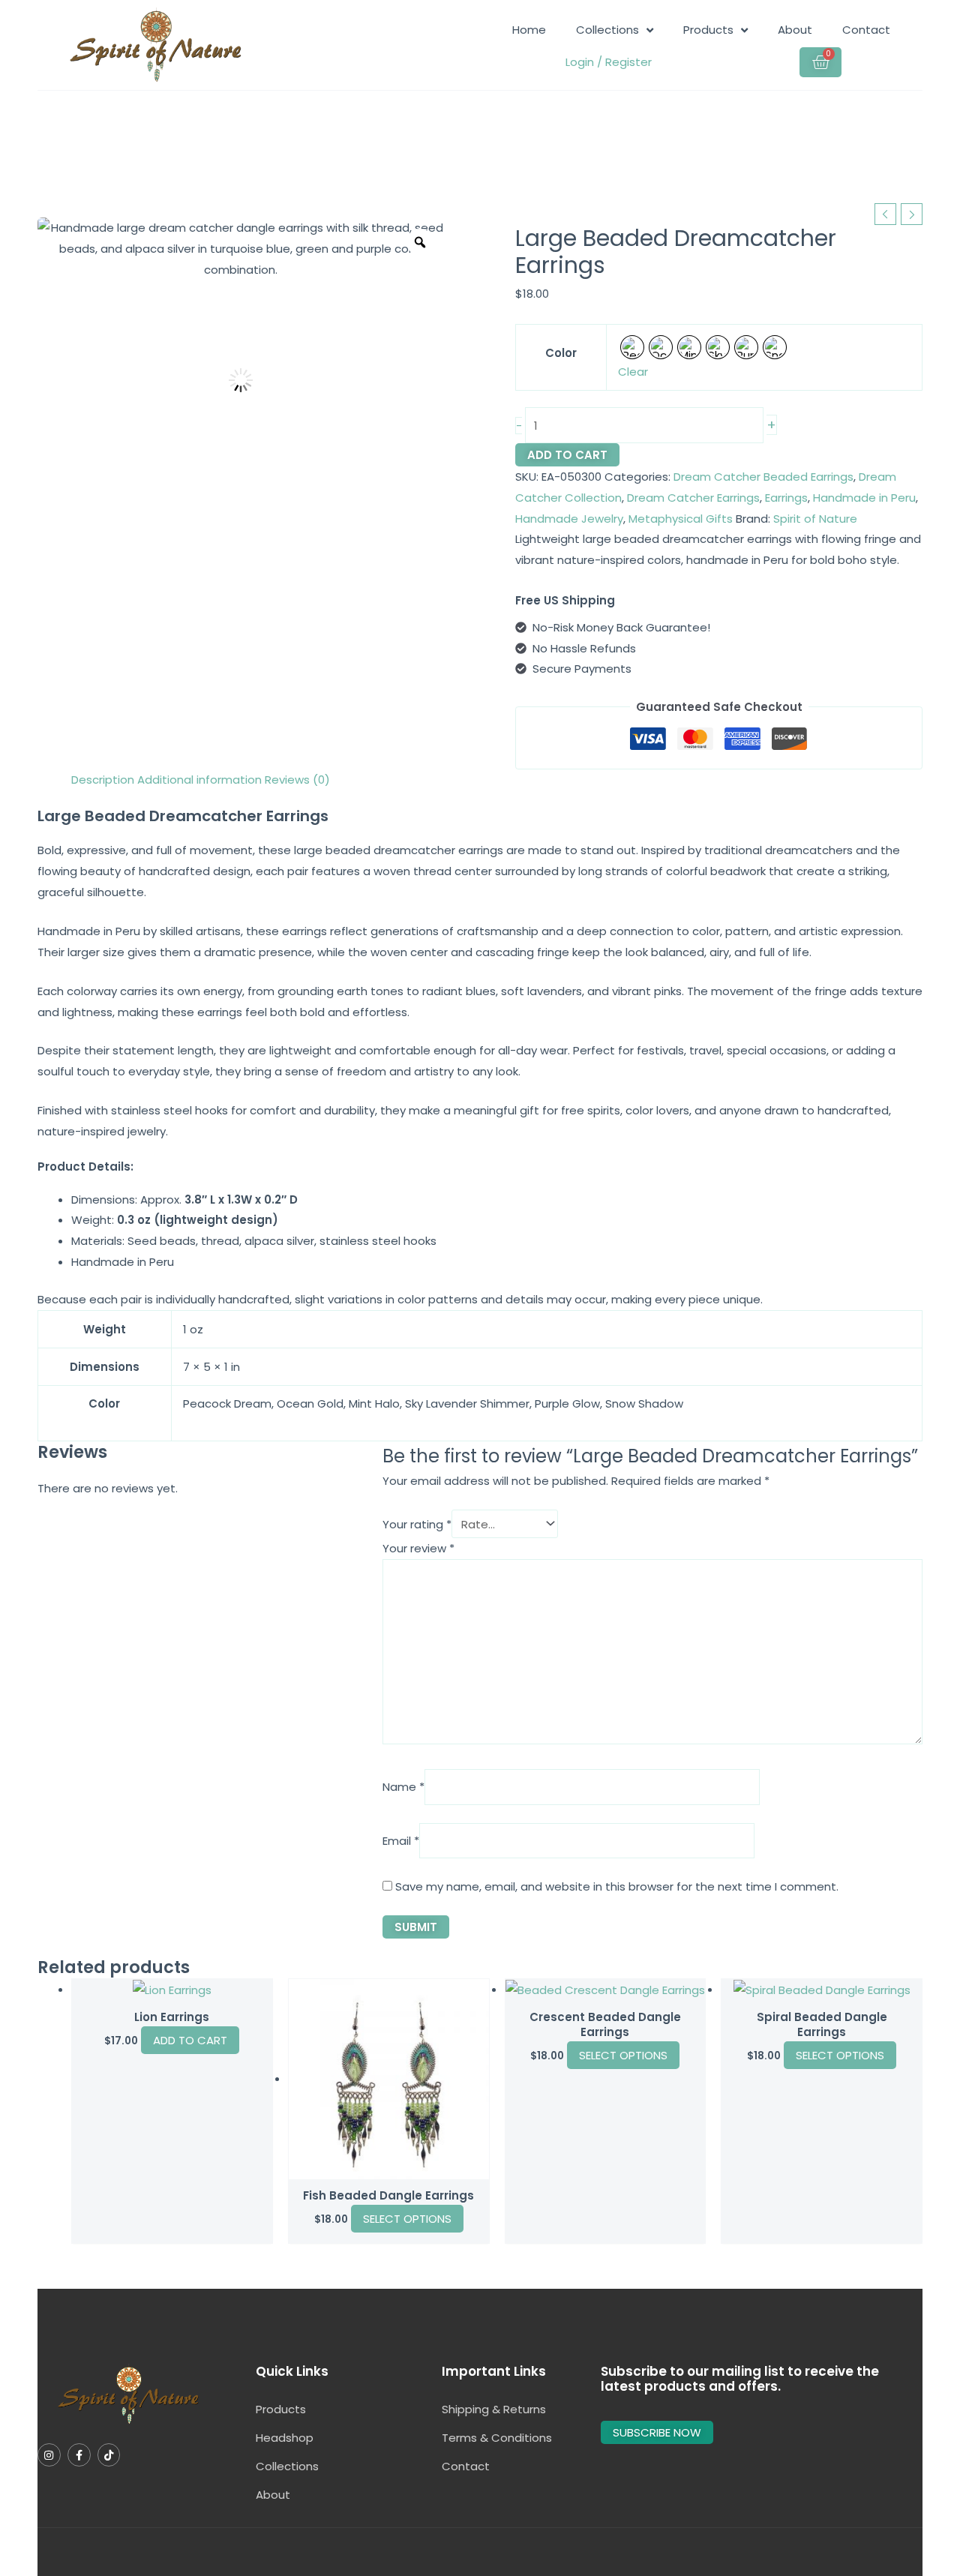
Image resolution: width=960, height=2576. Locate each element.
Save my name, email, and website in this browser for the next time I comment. (617, 1886)
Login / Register (609, 62)
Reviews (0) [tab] (297, 780)
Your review (418, 1548)
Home (529, 30)
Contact (866, 30)
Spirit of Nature (815, 519)
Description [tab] (103, 780)
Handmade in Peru (864, 498)
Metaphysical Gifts (681, 519)
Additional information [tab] (199, 780)
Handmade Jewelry (569, 519)
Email (401, 1841)
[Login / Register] (563, 62)
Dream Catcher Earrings (693, 498)
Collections (607, 30)
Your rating (417, 1524)
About (795, 30)
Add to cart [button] (190, 2040)
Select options (407, 2219)
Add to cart (567, 455)
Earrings (786, 498)
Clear (633, 372)
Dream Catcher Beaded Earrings (763, 477)
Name (403, 1787)
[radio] (632, 347)
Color (561, 353)
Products (708, 30)
